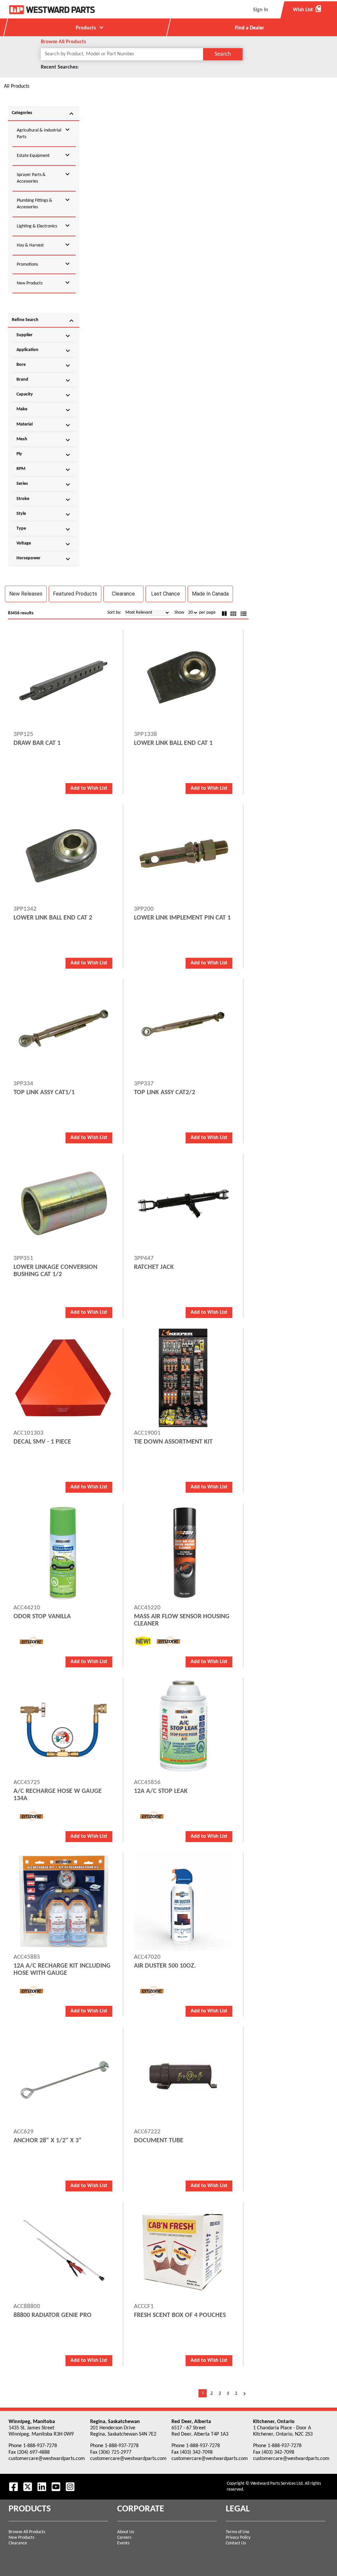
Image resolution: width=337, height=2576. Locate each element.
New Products (21, 2538)
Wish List (307, 10)
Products (91, 27)
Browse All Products (27, 2532)
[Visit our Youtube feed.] (56, 2487)
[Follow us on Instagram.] (70, 2487)
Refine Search (44, 321)
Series (44, 484)
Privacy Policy (238, 2538)
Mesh (44, 440)
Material (44, 425)
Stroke (44, 500)
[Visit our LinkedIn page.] (42, 2487)
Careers (124, 2538)
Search (223, 54)
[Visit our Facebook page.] (13, 2487)
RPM (44, 470)
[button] (26, 594)
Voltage (44, 544)
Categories (44, 114)
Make (44, 410)
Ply (44, 455)
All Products (17, 86)
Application (44, 351)
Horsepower (44, 559)
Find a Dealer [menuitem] (250, 28)
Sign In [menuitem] (261, 10)
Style (44, 514)
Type (44, 529)
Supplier (44, 336)
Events (123, 2543)
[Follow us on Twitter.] (28, 2487)
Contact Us (236, 2543)
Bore (44, 366)
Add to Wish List (89, 788)
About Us (126, 2532)
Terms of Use (238, 2532)
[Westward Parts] (52, 10)
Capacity (44, 395)
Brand (44, 380)
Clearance (18, 2543)
